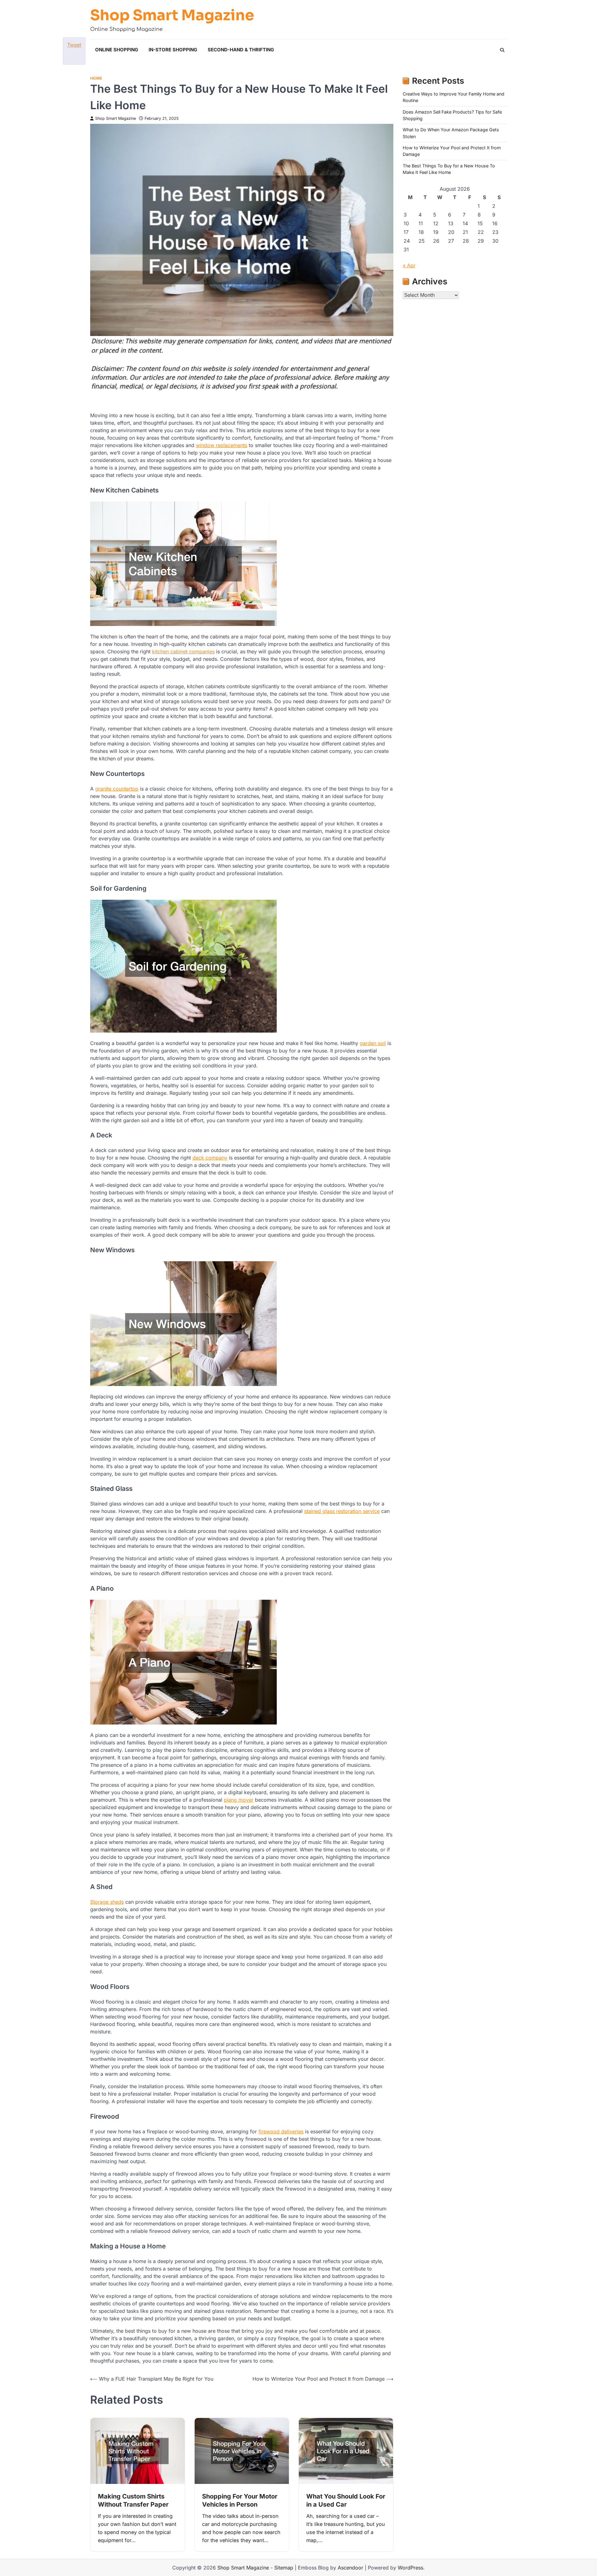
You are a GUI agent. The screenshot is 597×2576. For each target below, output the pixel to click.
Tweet (74, 45)
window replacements (222, 445)
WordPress (410, 2568)
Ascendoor (350, 2568)
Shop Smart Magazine (172, 15)
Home (96, 78)
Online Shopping (117, 50)
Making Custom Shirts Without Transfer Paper (133, 2500)
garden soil (373, 1043)
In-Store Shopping (173, 50)
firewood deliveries (281, 2131)
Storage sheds (107, 1902)
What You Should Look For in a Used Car (346, 2500)
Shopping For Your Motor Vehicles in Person (240, 2500)
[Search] (502, 50)
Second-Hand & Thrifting (241, 50)
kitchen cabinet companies (183, 651)
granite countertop (117, 789)
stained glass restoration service (342, 1511)
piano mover (239, 1800)
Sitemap (284, 2568)
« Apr (409, 265)
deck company (210, 1158)
